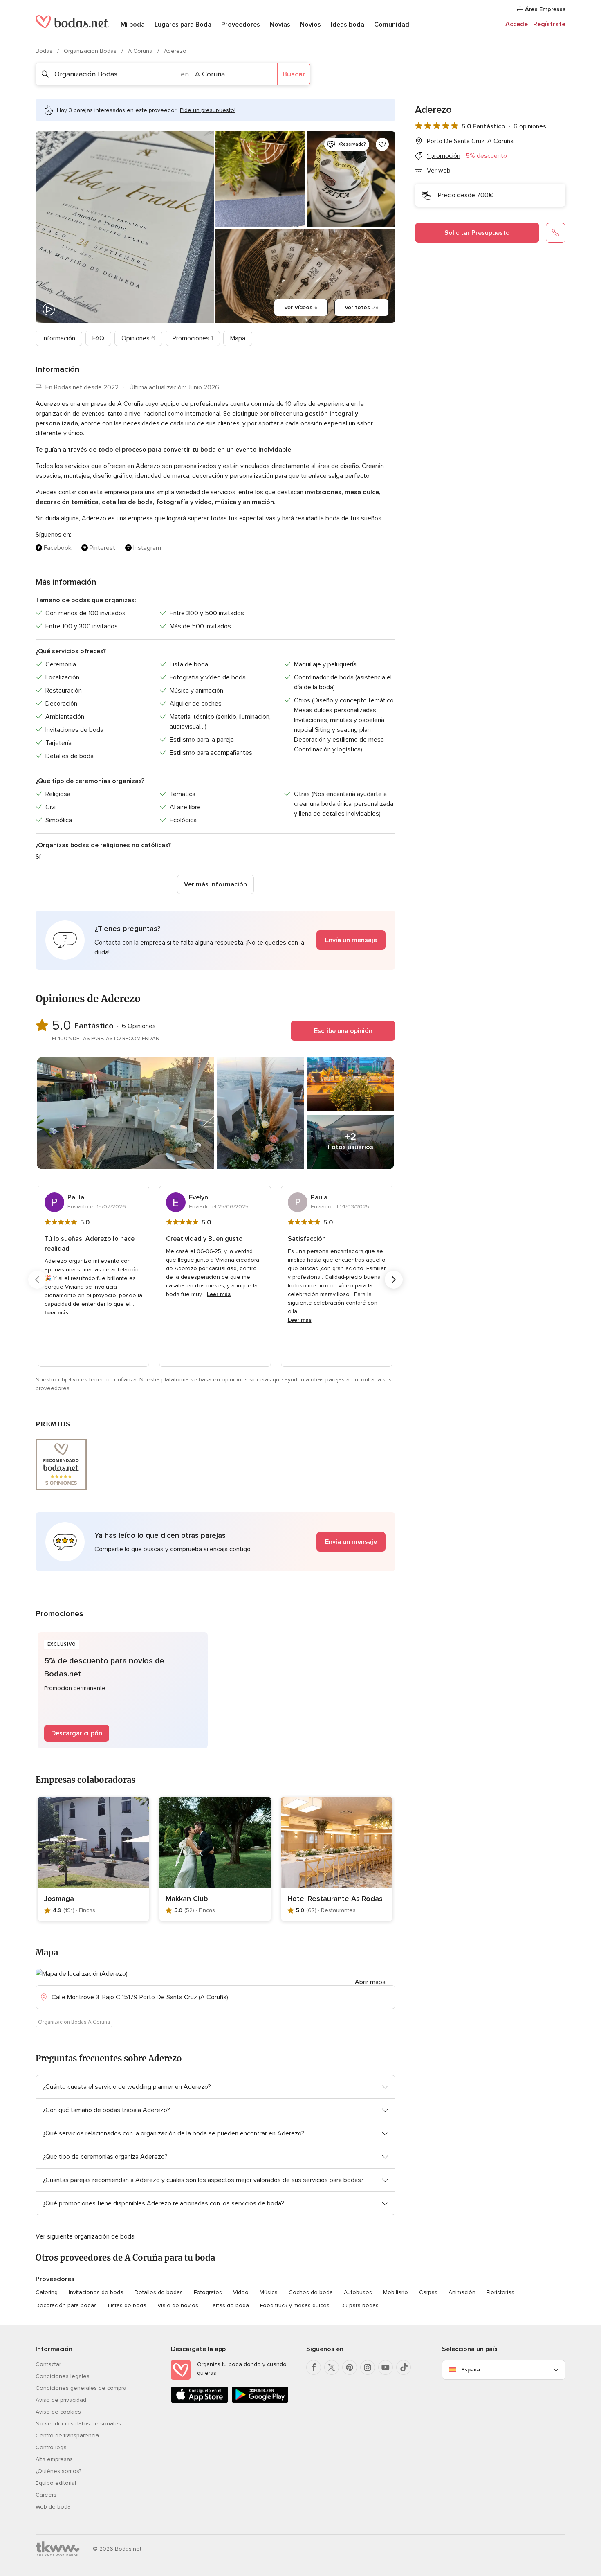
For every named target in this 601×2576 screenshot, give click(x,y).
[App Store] (200, 2401)
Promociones (193, 338)
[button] (215, 940)
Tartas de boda (229, 2305)
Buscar (294, 74)
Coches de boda (311, 2292)
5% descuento (486, 156)
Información (59, 338)
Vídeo (241, 2292)
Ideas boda (348, 25)
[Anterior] (37, 1280)
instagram (147, 548)
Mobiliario (396, 2292)
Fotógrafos (208, 2292)
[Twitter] (332, 2367)
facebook (58, 548)
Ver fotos (362, 307)
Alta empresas (54, 2459)
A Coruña (141, 51)
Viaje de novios (178, 2305)
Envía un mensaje (351, 940)
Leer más (56, 1313)
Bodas (45, 51)
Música (269, 2292)
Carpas (428, 2292)
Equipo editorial (56, 2483)
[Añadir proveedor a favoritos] (382, 144)
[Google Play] (260, 2401)
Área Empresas (544, 9)
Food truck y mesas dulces (295, 2305)
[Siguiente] (394, 1280)
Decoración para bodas (66, 2305)
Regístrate (549, 24)
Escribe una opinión (343, 1031)
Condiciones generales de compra (81, 2388)
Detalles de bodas (159, 2292)
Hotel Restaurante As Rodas (335, 1899)
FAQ (98, 338)
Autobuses (358, 2292)
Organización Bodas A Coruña (74, 2022)
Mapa (238, 338)
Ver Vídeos (301, 307)
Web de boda (53, 2507)
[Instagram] (368, 2367)
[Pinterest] (350, 2367)
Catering (47, 2292)
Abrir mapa (370, 1982)
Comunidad (392, 25)
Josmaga (59, 1899)
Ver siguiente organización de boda (85, 2236)
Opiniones (138, 338)
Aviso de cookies (58, 2412)
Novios (311, 25)
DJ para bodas (360, 2305)
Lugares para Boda (183, 25)
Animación (462, 2292)
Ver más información (215, 884)
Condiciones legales (63, 2376)
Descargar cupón (77, 1733)
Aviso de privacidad (61, 2400)
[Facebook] (314, 2367)
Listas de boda (127, 2305)
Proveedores (241, 25)
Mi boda (133, 25)
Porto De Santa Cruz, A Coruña (470, 141)
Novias (280, 25)
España (471, 2370)
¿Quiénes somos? (58, 2471)
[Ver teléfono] (556, 233)
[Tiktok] (404, 2367)
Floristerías (500, 2292)
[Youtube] (386, 2367)
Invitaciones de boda (96, 2292)
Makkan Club (187, 1899)
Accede (517, 24)
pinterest (102, 548)
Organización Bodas (91, 51)
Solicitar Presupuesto (477, 233)
